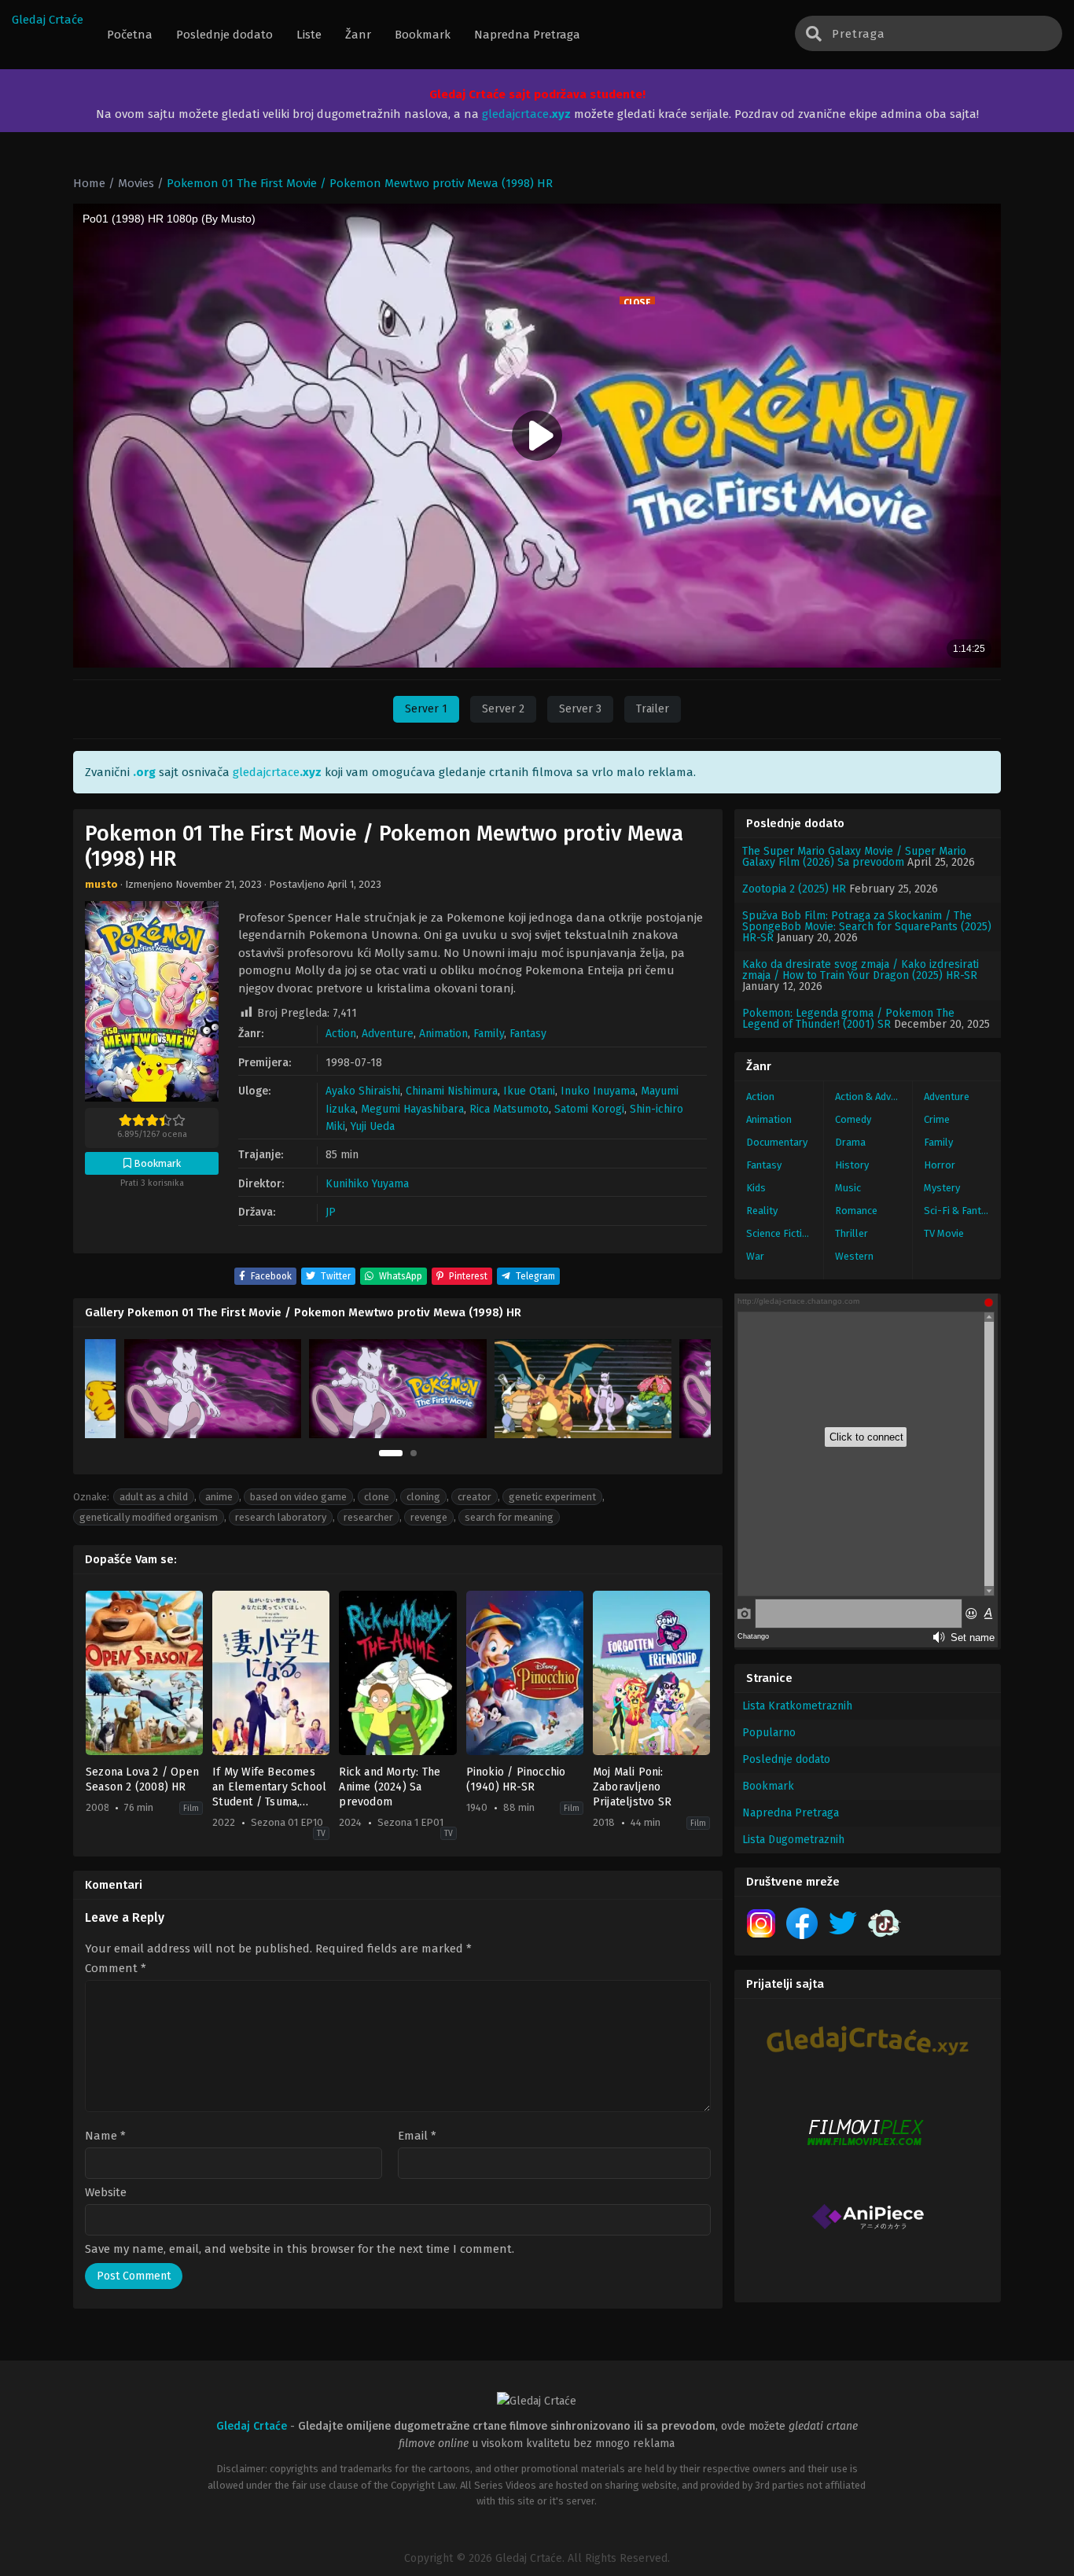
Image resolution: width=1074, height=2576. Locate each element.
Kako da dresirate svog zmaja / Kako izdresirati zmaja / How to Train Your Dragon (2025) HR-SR (861, 970)
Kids (756, 1188)
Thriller (851, 1233)
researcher (368, 1517)
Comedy (853, 1119)
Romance (856, 1211)
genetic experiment (552, 1497)
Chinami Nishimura (452, 1091)
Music (848, 1188)
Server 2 (503, 709)
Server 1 (426, 709)
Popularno (769, 1733)
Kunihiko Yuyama (367, 1184)
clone (377, 1497)
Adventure (388, 1034)
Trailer (653, 709)
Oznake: (91, 1497)
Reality (762, 1211)
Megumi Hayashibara (412, 1109)
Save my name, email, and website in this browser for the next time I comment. (300, 2249)
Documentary (777, 1142)
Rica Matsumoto (509, 1109)
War (755, 1256)
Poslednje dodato (786, 1759)
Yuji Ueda (373, 1126)
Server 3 (580, 709)
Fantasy (528, 1034)
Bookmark (768, 1786)
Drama (850, 1142)
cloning (423, 1497)
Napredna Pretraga (791, 1813)
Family (489, 1034)
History (852, 1165)
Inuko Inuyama (598, 1091)
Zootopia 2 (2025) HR (794, 889)
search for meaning (509, 1517)
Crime (937, 1119)
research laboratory (281, 1517)
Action (341, 1034)
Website (106, 2193)
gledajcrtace (526, 114)
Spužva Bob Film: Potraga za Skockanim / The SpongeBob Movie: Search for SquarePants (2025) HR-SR (867, 927)
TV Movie (944, 1233)
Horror (940, 1165)
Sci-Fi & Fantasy (960, 1211)
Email (417, 2136)
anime (219, 1497)
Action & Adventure (874, 1097)
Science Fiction (780, 1233)
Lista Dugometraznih (793, 1840)
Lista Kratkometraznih (797, 1706)
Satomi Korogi (589, 1109)
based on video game (298, 1497)
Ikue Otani (529, 1091)
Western (854, 1256)
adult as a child (154, 1497)
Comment (116, 1969)
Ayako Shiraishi (363, 1091)
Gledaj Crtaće (48, 20)
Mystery (942, 1188)
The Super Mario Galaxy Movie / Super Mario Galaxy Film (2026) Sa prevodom (854, 857)
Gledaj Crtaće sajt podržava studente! (537, 94)
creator (474, 1497)
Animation (443, 1034)
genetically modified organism (149, 1517)
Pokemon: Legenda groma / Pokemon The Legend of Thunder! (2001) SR (848, 1019)
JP (331, 1212)
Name (105, 2136)
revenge (429, 1517)
